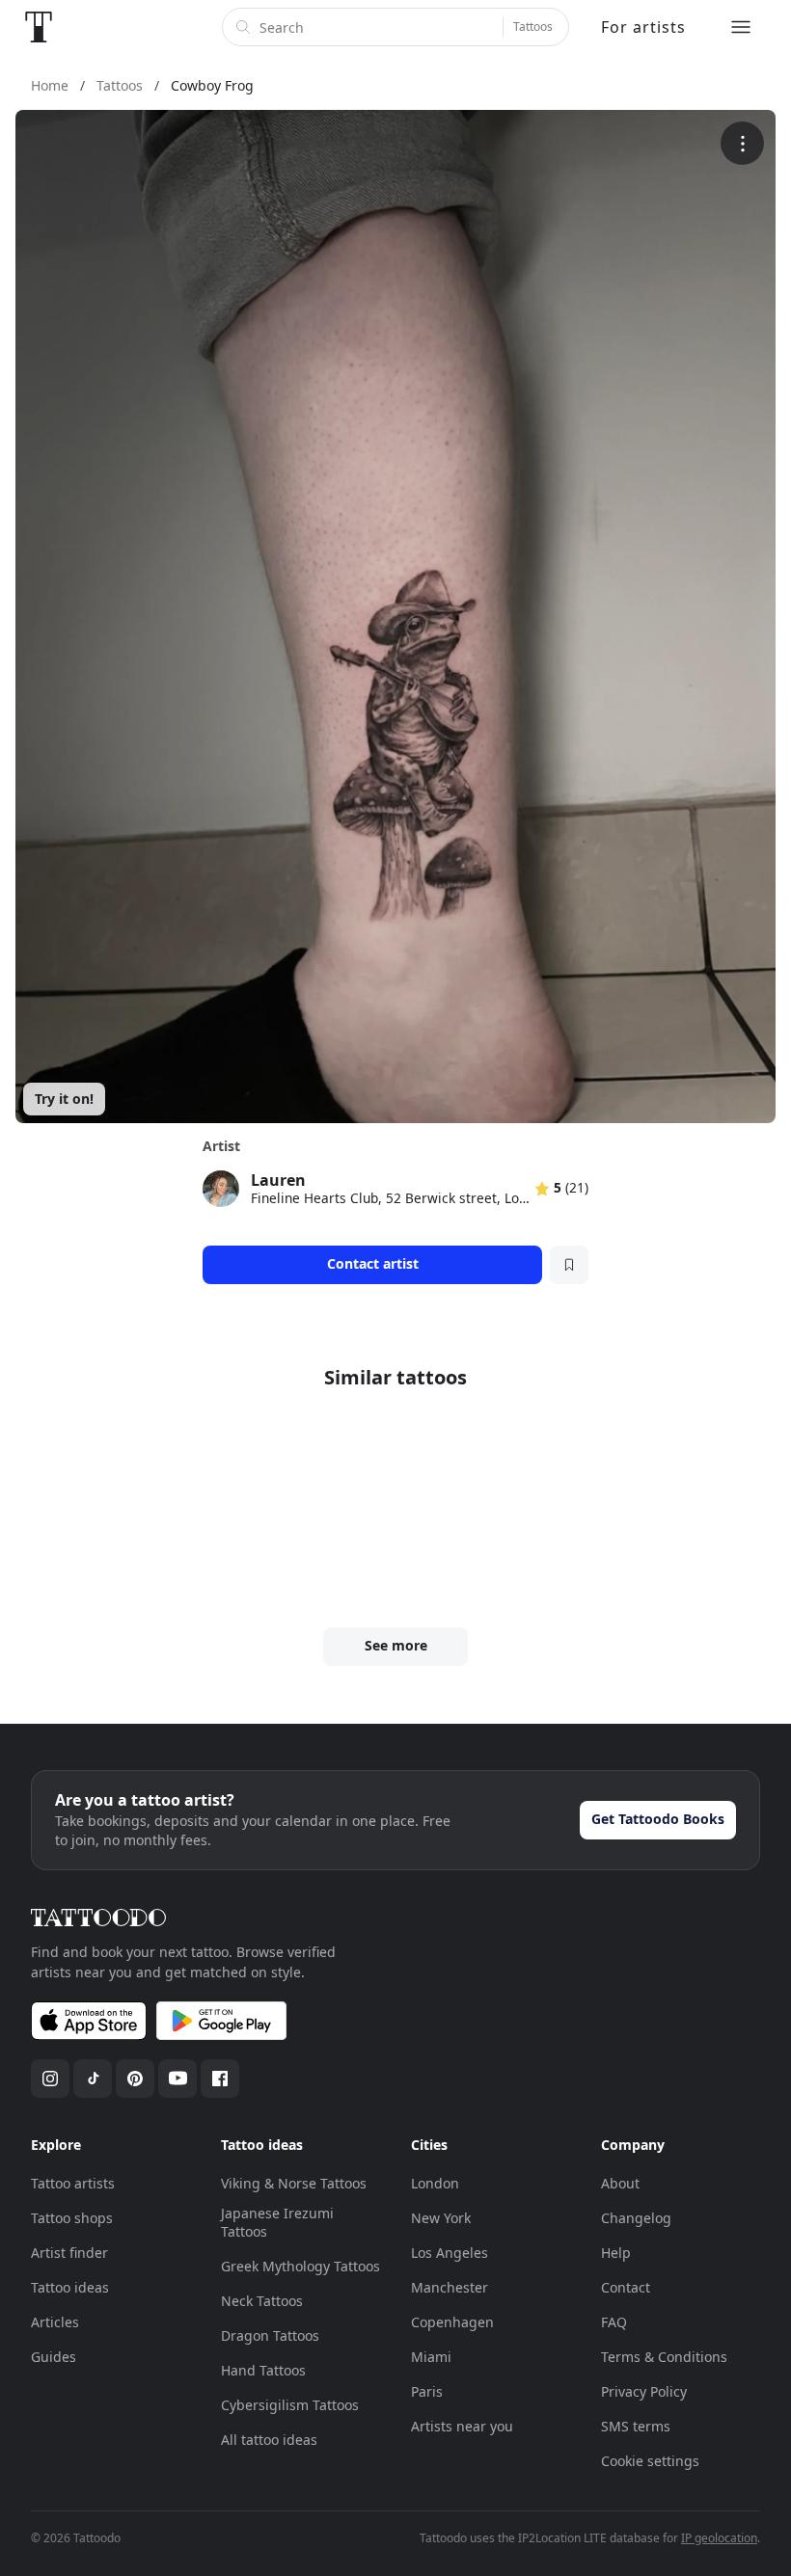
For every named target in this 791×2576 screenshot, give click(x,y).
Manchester (450, 2287)
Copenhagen (452, 2322)
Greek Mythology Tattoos (300, 2266)
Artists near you (462, 2426)
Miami (431, 2357)
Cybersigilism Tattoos (290, 2405)
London (435, 2183)
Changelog (636, 2218)
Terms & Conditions (664, 2357)
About (620, 2183)
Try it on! (64, 1099)
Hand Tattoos (263, 2370)
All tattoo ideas (269, 2440)
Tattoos (533, 27)
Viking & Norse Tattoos (294, 2183)
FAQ (614, 2322)
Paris (427, 2391)
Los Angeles (450, 2253)
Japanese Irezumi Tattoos (277, 2223)
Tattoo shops (72, 2218)
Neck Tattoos (262, 2301)
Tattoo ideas (70, 2287)
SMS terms (636, 2426)
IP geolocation (719, 2538)
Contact (626, 2287)
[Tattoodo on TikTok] (93, 2079)
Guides (54, 2357)
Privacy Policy (644, 2391)
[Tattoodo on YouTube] (177, 2079)
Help (616, 2253)
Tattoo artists (73, 2183)
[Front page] (39, 27)
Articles (55, 2322)
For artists (643, 27)
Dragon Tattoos (270, 2335)
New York (441, 2218)
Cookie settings (650, 2461)
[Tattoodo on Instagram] (50, 2079)
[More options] (742, 143)
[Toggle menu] (741, 27)
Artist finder (69, 2253)
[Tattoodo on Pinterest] (135, 2079)
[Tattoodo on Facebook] (220, 2079)
